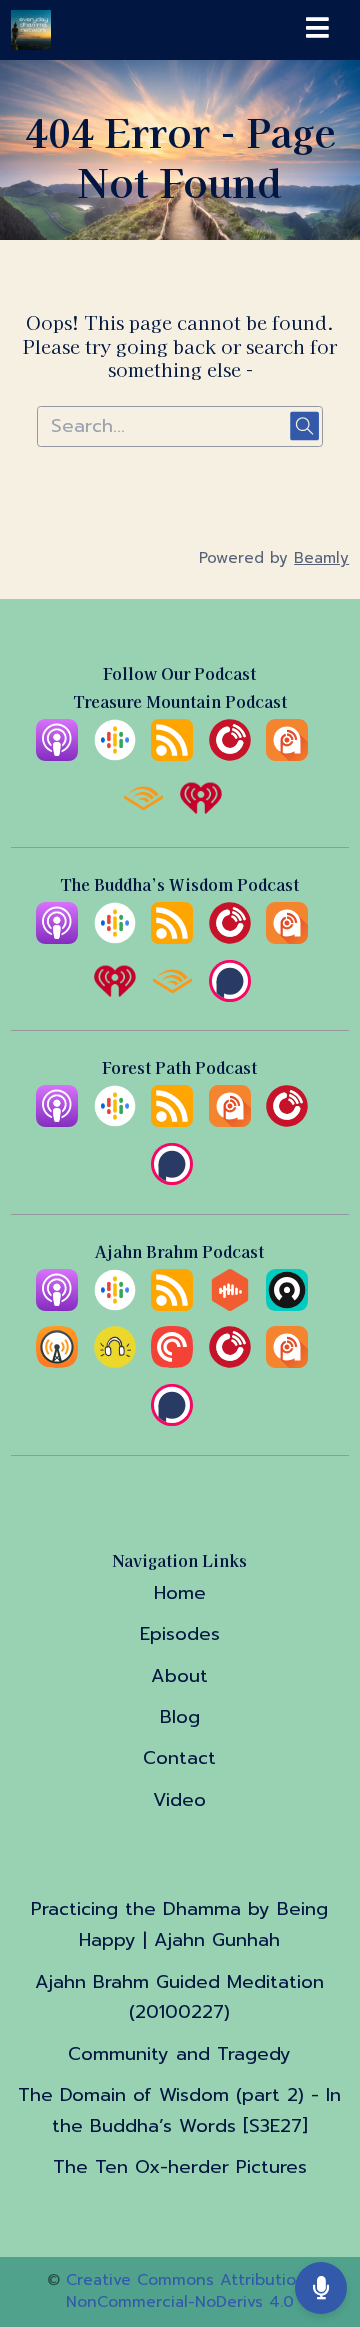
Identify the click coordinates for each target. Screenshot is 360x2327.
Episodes (180, 1634)
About (179, 1676)
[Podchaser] (230, 996)
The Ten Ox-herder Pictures (180, 2167)
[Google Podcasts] (115, 755)
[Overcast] (57, 1362)
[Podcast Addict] (287, 755)
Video (179, 1800)
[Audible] (143, 813)
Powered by (274, 558)
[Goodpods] (115, 1362)
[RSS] (172, 755)
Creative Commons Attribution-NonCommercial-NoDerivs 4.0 (189, 2291)
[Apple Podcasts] (57, 755)
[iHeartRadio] (201, 813)
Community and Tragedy (179, 2054)
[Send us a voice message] (321, 2287)
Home (180, 1593)
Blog (180, 1717)
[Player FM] (230, 755)
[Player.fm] (287, 1121)
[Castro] (287, 1305)
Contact (179, 1758)
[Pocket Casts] (172, 1362)
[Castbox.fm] (230, 1305)
